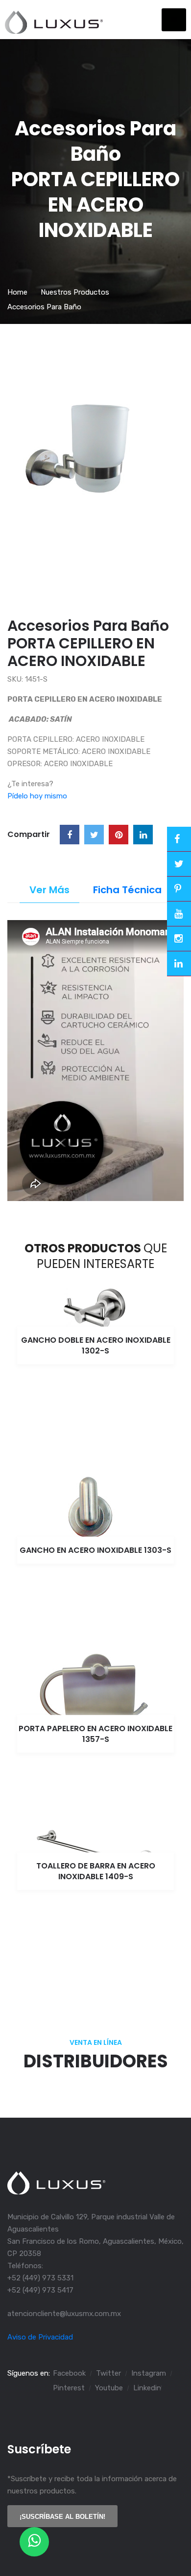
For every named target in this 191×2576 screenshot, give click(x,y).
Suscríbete (39, 2449)
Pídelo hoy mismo (37, 796)
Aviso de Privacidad (40, 2337)
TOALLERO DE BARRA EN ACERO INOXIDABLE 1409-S (96, 1871)
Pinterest (69, 2388)
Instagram (149, 2373)
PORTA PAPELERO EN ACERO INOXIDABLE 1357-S (95, 1734)
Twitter (108, 2373)
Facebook (69, 2373)
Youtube (109, 2388)
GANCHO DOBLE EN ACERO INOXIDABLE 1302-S (96, 1345)
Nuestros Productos (75, 292)
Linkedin (147, 2388)
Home (17, 292)
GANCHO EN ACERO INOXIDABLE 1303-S (95, 1550)
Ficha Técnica (127, 890)
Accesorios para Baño (44, 307)
